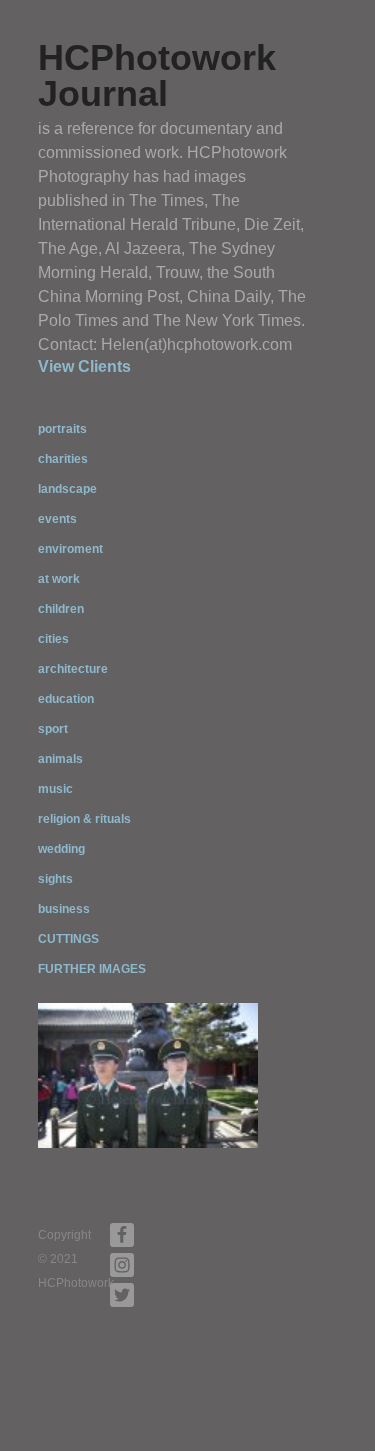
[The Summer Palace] (148, 1075)
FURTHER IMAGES (92, 969)
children (61, 609)
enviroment (70, 549)
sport (53, 729)
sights (55, 879)
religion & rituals (84, 819)
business (64, 909)
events (57, 519)
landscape (67, 489)
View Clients (84, 366)
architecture (73, 669)
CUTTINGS (68, 939)
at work (59, 579)
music (55, 789)
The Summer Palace (185, 1133)
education (66, 699)
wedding (61, 849)
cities (53, 639)
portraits (62, 429)
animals (60, 759)
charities (63, 459)
